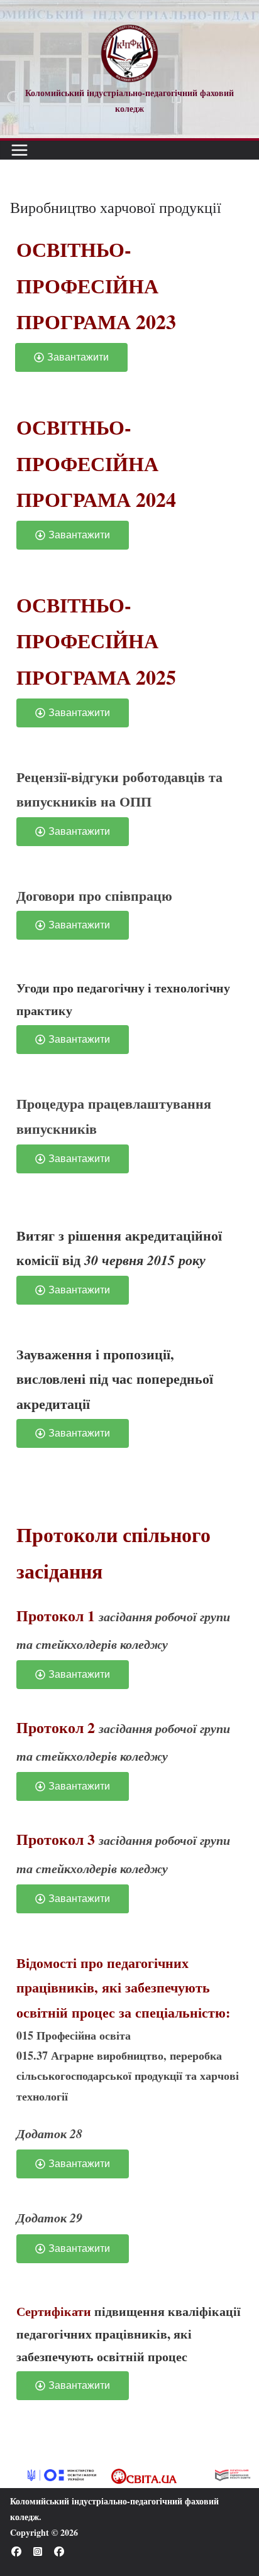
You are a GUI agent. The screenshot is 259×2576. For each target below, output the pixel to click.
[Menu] (19, 150)
